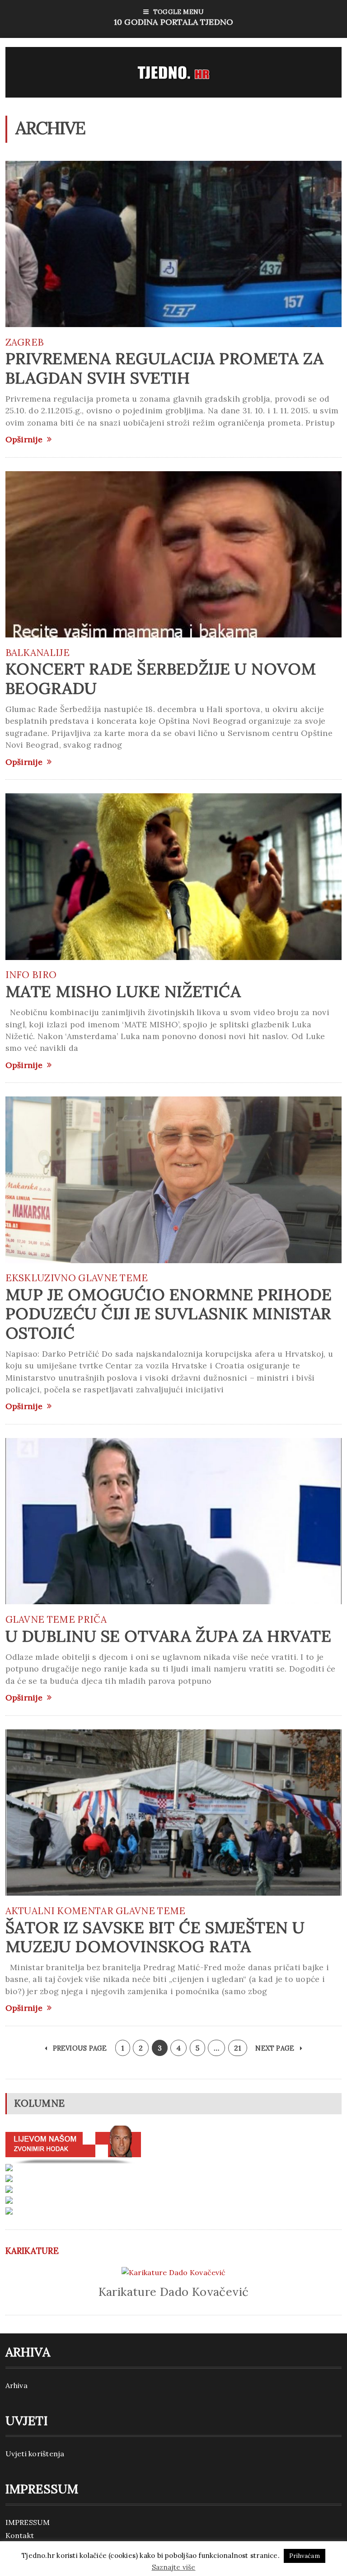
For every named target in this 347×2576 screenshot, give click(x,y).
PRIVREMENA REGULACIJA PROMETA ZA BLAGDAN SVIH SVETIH (165, 368)
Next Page (276, 2048)
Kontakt (20, 2535)
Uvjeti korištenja (35, 2454)
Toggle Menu (173, 17)
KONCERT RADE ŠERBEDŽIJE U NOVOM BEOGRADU (161, 678)
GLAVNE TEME (113, 1278)
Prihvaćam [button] (305, 2556)
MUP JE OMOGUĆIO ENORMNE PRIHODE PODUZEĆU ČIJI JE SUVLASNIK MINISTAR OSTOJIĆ (169, 1314)
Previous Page (79, 2048)
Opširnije (24, 440)
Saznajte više (174, 2567)
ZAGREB (25, 342)
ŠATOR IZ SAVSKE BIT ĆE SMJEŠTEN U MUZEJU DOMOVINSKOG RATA (155, 1937)
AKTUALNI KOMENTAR (59, 1911)
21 (238, 2048)
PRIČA (92, 1619)
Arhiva (16, 2385)
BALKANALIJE (38, 653)
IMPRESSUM (28, 2522)
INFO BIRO (31, 975)
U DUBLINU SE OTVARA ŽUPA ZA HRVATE (169, 1636)
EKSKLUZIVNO (41, 1278)
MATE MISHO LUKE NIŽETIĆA (123, 991)
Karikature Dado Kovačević (174, 2292)
